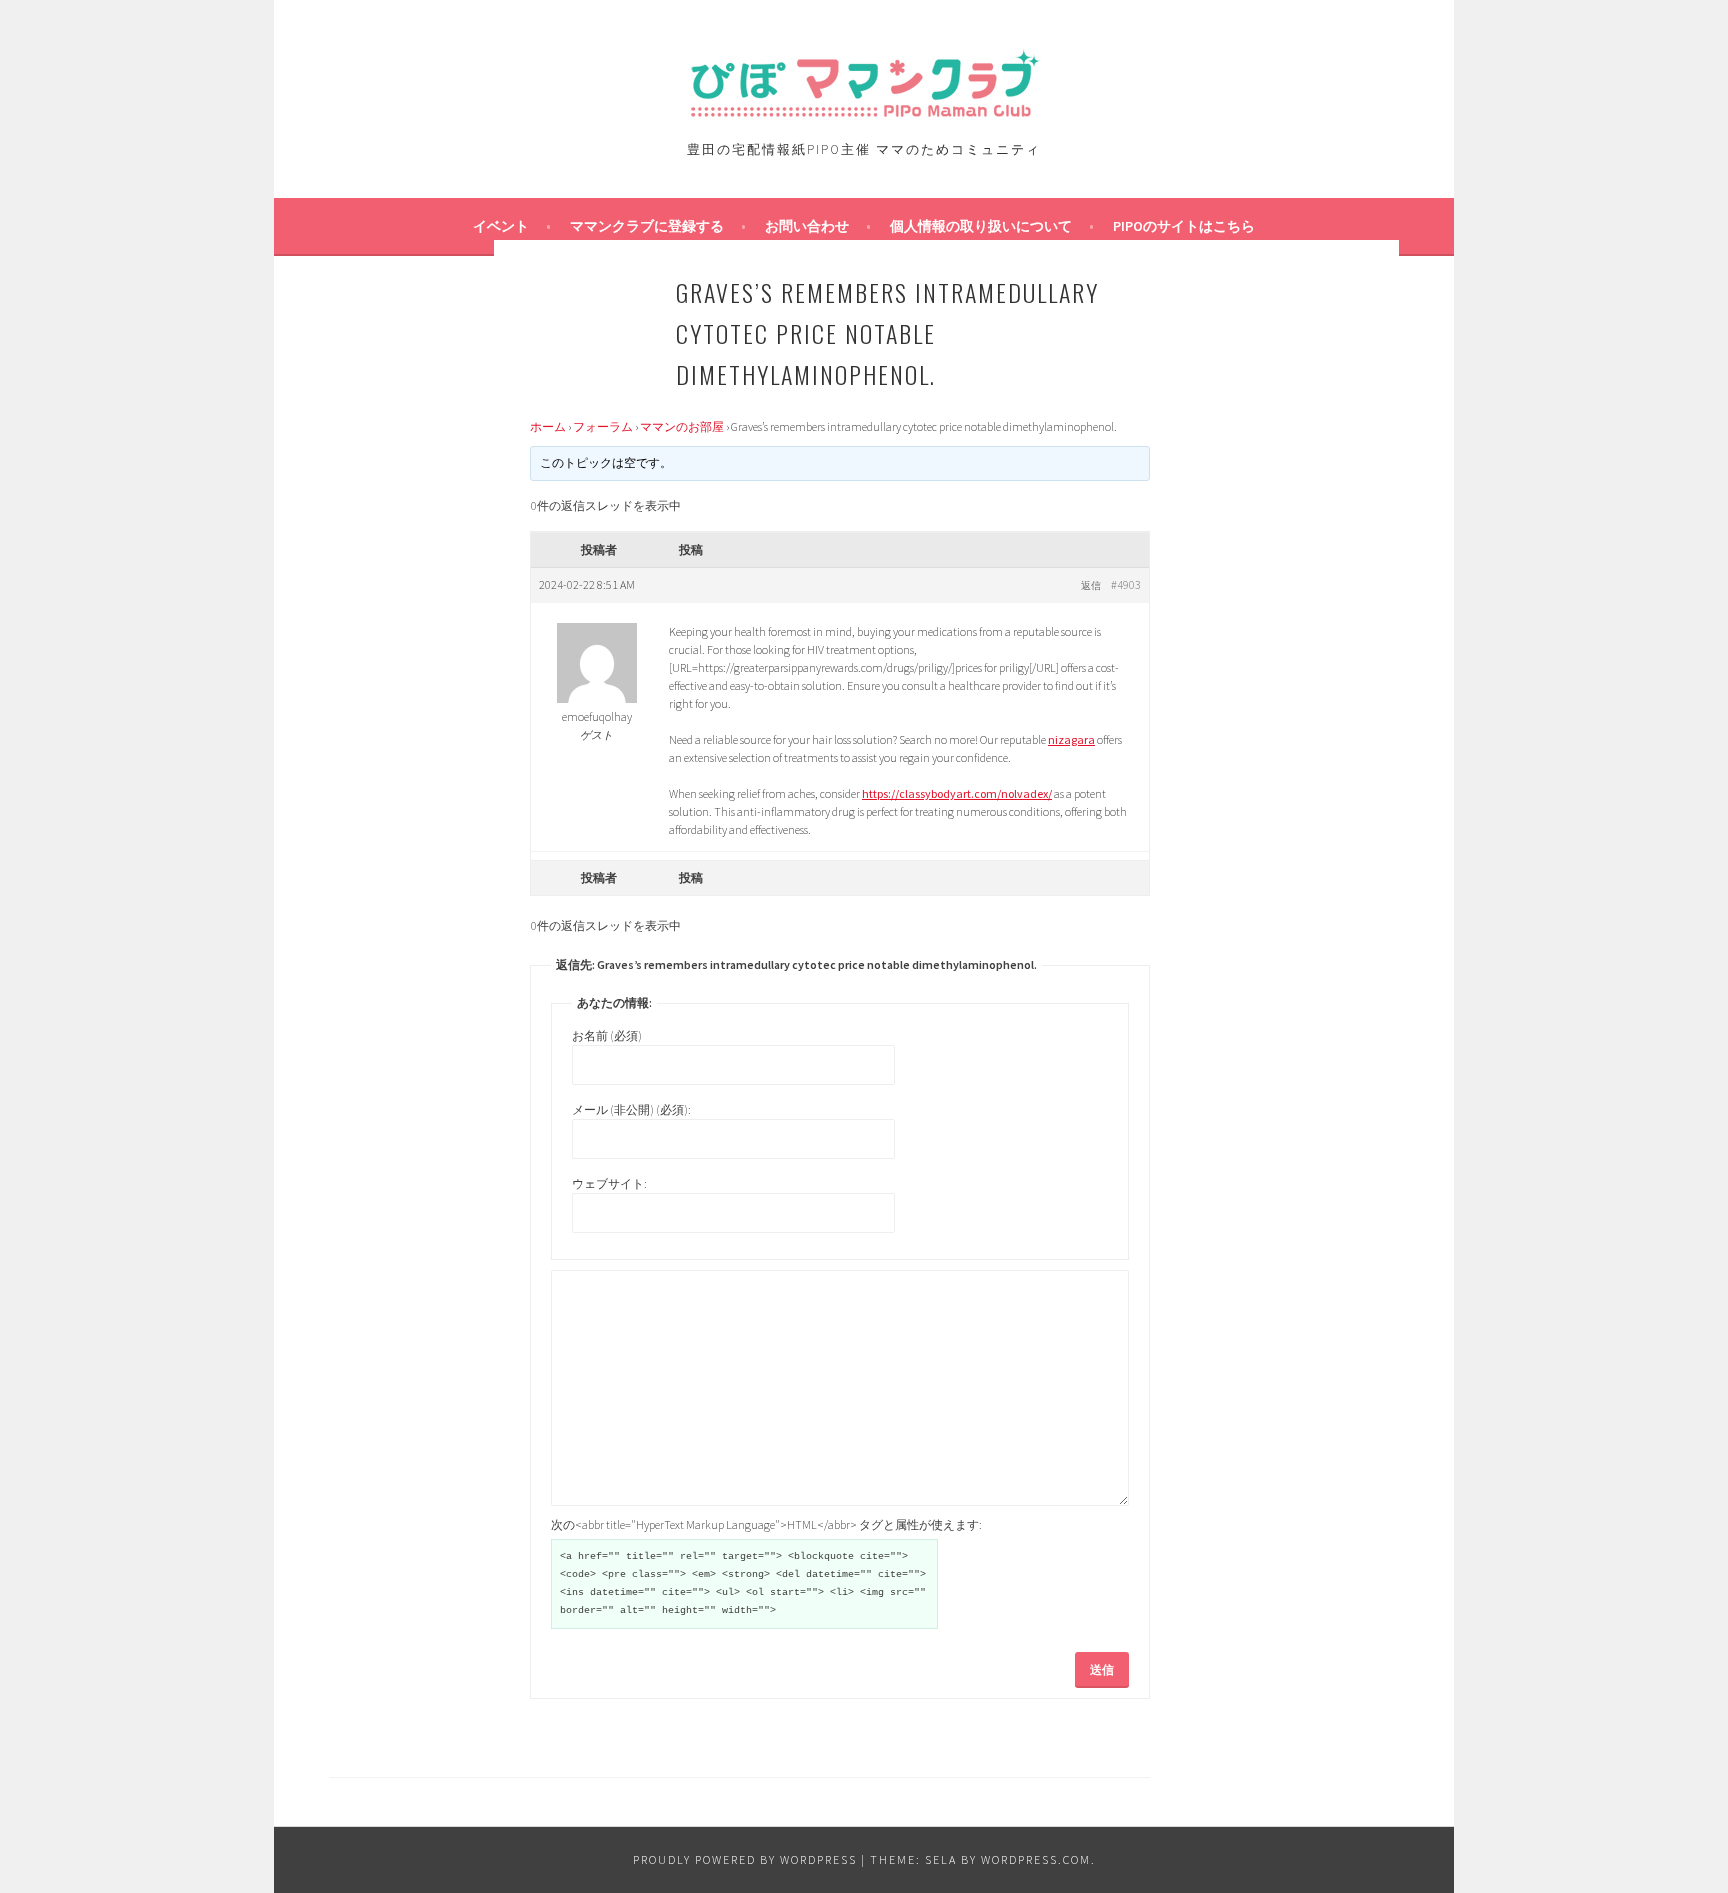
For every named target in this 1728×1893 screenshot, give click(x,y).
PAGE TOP (1670, 1818)
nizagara (1071, 739)
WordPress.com (1036, 1859)
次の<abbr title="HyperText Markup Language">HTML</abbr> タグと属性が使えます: (766, 1524)
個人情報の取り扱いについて (981, 226)
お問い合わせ (807, 226)
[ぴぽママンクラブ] (864, 113)
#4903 (1126, 584)
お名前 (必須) (607, 1035)
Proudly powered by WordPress (745, 1859)
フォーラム (603, 426)
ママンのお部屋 (682, 426)
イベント (501, 226)
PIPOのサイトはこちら (1184, 226)
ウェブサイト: (609, 1183)
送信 (1102, 1669)
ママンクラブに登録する (647, 226)
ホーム (548, 426)
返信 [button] (1091, 585)
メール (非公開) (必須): (631, 1109)
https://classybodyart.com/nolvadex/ (957, 793)
